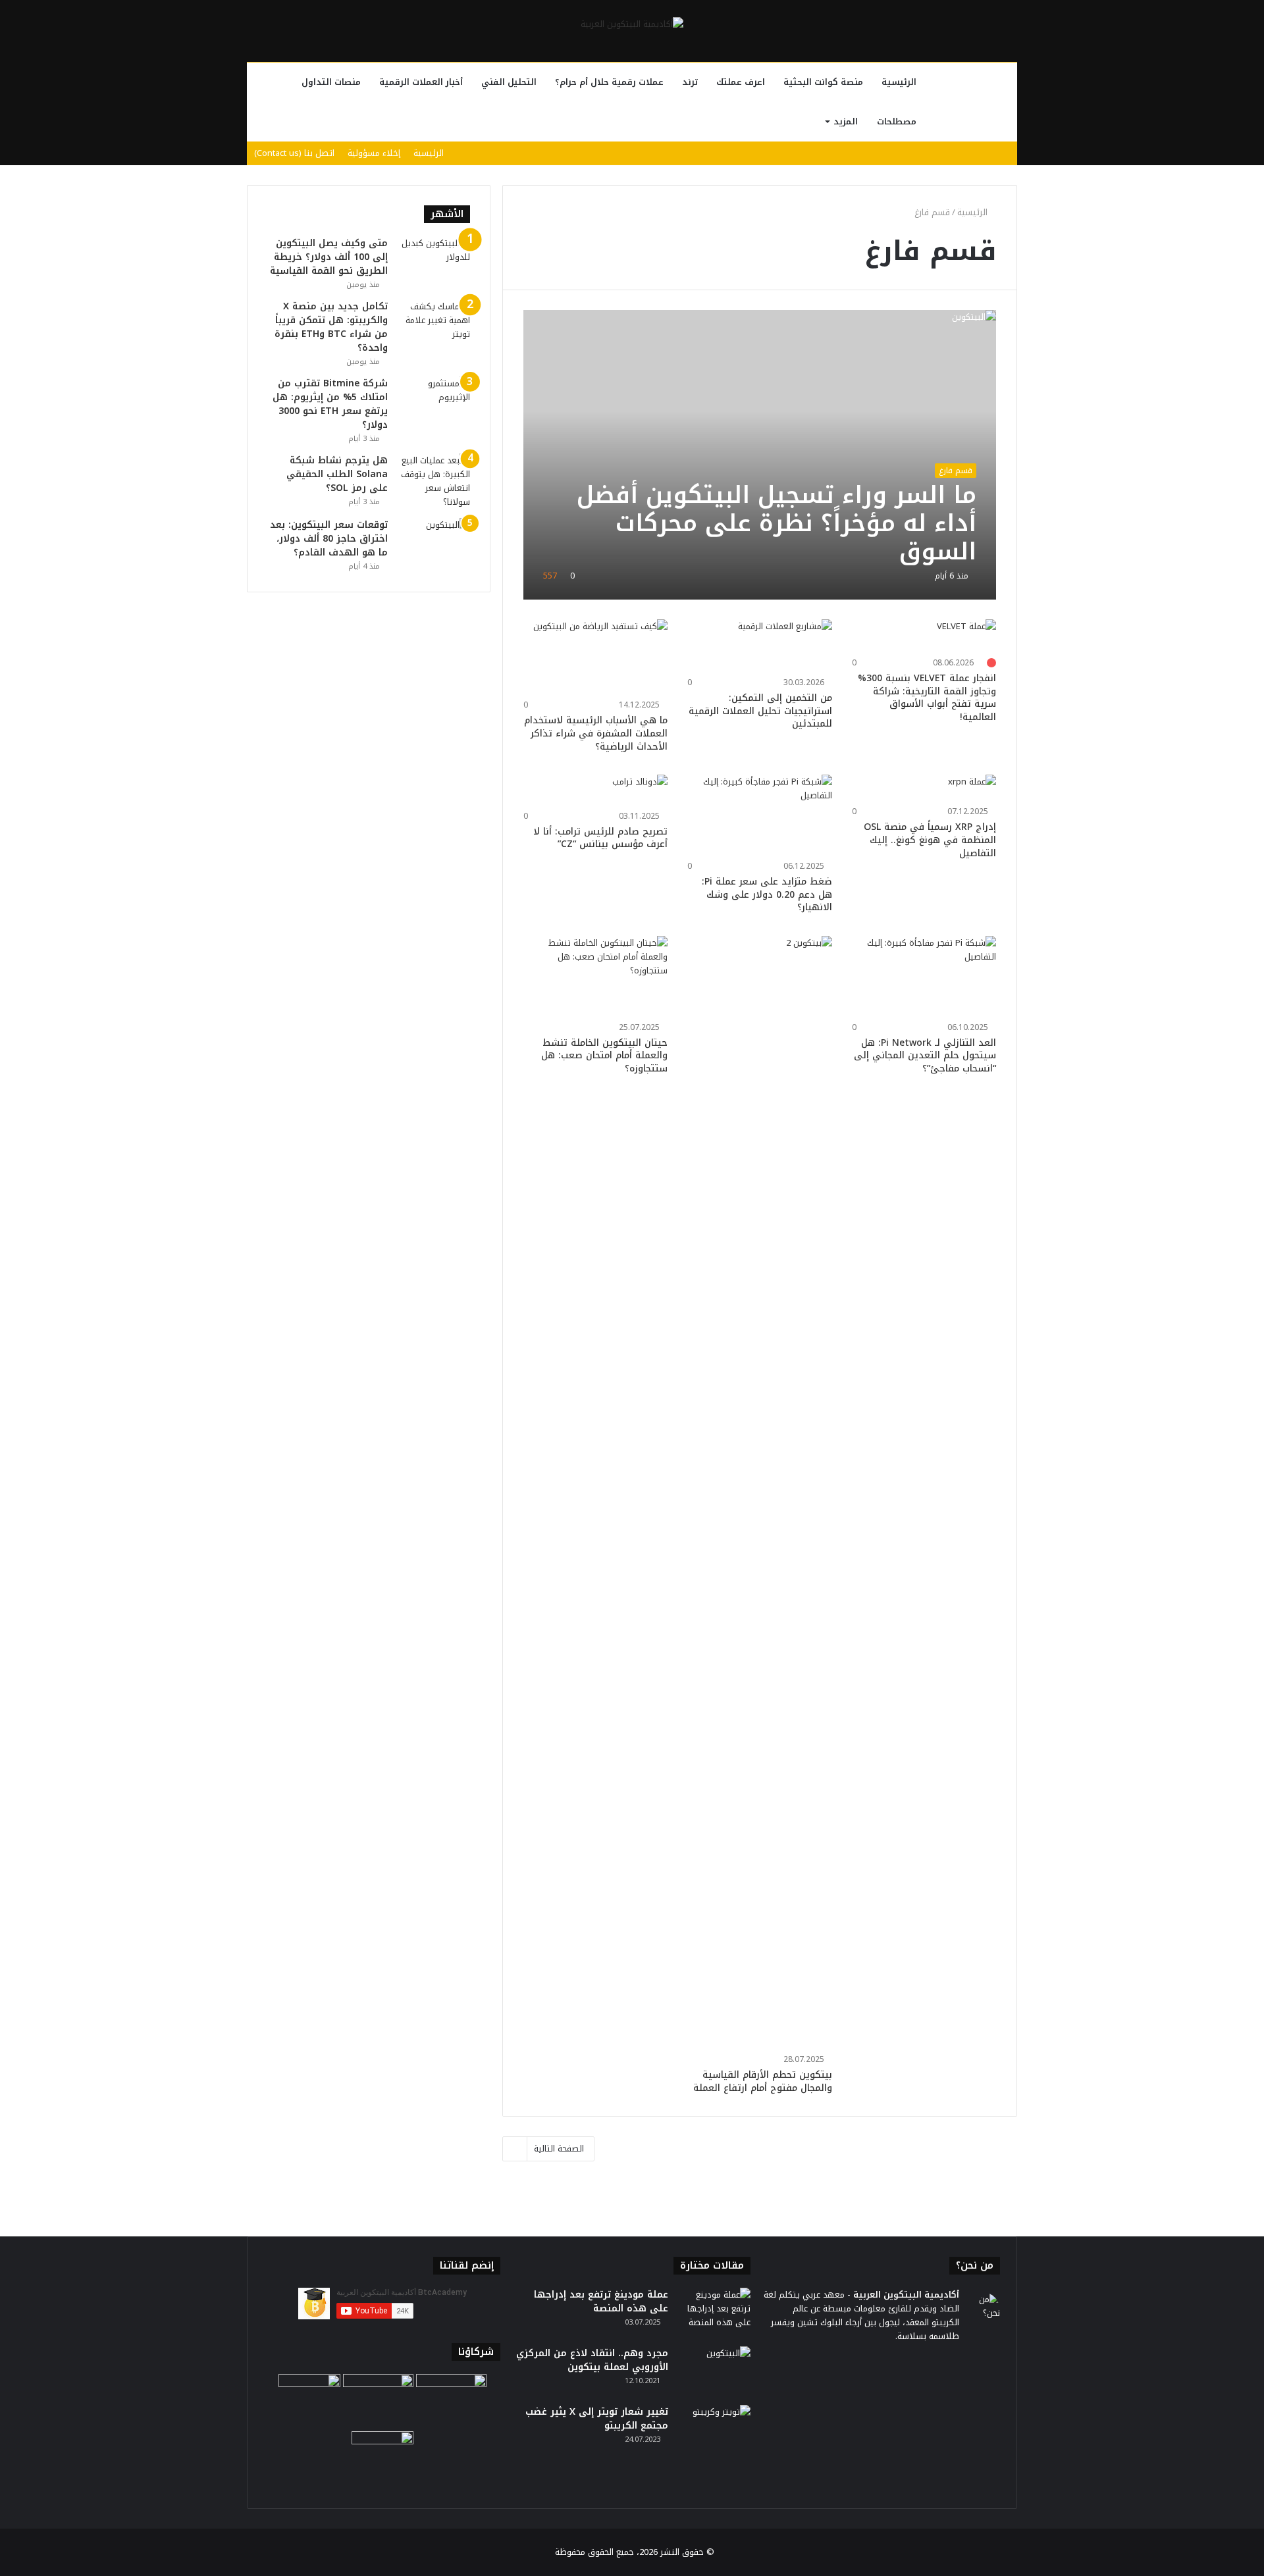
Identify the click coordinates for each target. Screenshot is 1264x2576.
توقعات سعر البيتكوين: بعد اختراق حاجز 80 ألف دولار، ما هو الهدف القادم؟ (329, 539)
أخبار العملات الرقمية (421, 82)
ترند (690, 82)
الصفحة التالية (559, 2149)
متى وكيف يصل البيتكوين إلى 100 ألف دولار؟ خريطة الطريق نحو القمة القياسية (329, 257)
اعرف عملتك (741, 82)
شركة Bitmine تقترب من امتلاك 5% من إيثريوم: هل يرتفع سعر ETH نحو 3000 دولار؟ (330, 404)
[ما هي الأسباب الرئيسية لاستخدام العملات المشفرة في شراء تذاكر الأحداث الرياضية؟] (600, 657)
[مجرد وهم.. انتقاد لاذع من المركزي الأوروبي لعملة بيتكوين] (714, 2371)
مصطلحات (897, 121)
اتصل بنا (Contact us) (294, 153)
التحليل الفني (509, 82)
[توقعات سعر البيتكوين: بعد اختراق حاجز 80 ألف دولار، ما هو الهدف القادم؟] (434, 543)
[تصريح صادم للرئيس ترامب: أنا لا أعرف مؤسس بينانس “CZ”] (640, 790)
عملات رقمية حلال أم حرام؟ (609, 82)
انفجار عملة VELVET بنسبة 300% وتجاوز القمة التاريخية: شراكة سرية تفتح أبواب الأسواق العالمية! (927, 698)
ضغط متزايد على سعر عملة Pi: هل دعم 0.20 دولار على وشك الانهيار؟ (767, 894)
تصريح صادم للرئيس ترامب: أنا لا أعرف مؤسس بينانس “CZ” (600, 838)
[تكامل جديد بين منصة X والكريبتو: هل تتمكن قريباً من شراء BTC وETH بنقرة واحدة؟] (434, 324)
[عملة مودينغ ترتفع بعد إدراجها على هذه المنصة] (714, 2312)
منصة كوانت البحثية (823, 82)
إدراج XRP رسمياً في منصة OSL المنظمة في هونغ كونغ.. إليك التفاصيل (930, 840)
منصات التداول (331, 82)
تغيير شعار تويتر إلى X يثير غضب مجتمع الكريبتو (597, 2419)
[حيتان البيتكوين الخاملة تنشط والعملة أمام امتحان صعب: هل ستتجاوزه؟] (596, 977)
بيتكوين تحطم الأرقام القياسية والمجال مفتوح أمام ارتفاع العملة (763, 2081)
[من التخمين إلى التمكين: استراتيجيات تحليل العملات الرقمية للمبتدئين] (785, 646)
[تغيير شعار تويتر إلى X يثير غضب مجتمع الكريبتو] (714, 2430)
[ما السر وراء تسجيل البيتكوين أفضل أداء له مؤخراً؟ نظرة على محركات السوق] (760, 455)
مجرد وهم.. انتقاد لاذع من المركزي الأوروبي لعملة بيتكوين (592, 2360)
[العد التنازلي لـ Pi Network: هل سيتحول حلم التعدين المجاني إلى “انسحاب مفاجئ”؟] (924, 977)
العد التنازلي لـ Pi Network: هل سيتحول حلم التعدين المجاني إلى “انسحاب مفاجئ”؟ (925, 1056)
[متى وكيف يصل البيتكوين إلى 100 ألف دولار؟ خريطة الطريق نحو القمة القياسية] (434, 261)
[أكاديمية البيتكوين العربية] (632, 24)
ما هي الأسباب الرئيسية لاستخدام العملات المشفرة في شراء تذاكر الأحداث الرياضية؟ (596, 733)
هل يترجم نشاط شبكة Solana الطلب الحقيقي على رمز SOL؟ (337, 474)
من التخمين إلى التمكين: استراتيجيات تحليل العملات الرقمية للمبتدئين (760, 711)
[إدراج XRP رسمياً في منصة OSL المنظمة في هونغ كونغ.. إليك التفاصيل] (972, 788)
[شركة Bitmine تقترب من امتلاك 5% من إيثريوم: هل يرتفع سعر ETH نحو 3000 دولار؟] (434, 401)
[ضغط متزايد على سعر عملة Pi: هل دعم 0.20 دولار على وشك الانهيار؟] (760, 815)
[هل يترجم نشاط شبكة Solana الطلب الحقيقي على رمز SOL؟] (434, 481)
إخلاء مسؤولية (374, 153)
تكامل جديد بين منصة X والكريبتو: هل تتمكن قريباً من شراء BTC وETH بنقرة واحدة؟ (331, 327)
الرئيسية (899, 82)
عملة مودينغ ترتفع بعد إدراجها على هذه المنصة (601, 2302)
